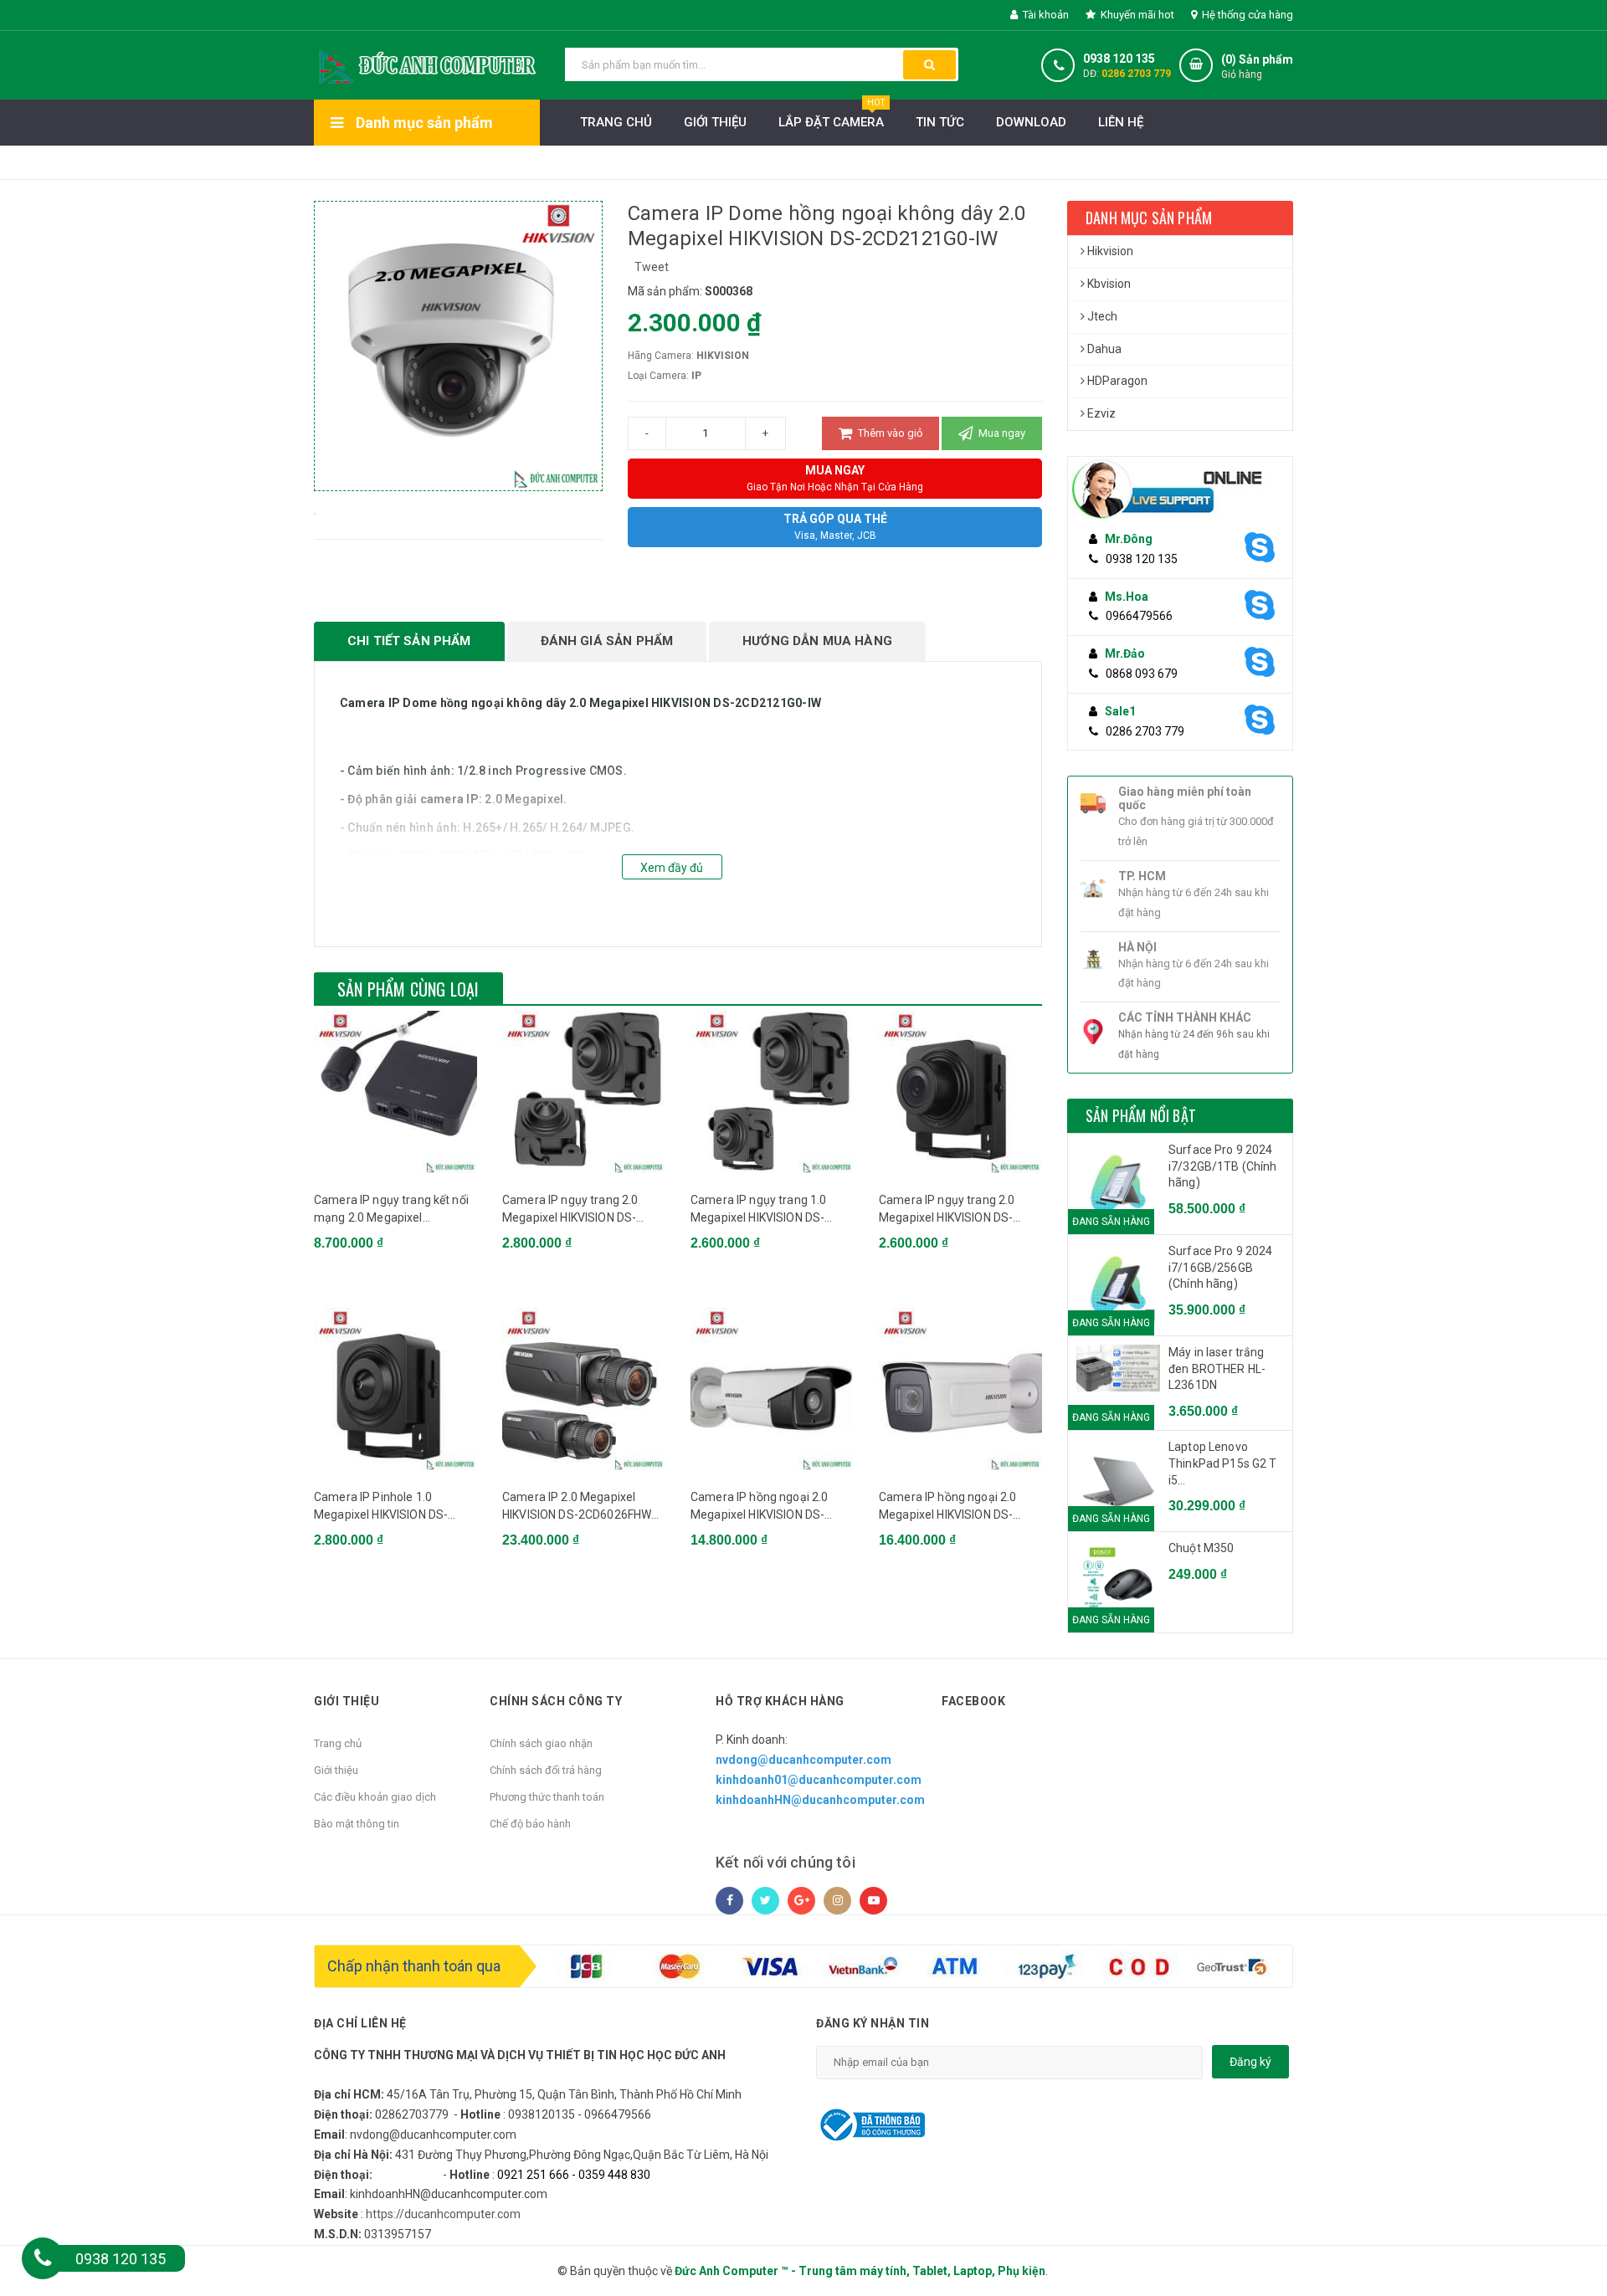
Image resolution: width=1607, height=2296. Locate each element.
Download (1031, 122)
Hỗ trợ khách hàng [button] (780, 1701)
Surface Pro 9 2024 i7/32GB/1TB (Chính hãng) (1223, 1166)
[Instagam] (837, 1901)
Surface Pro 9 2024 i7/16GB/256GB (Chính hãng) (1221, 1267)
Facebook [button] (973, 1701)
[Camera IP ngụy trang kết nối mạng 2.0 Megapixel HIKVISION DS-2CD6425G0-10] (395, 1092)
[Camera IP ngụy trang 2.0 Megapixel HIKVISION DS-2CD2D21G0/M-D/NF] (960, 1092)
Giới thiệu (715, 122)
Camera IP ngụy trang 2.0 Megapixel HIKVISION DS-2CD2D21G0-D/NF (570, 1210)
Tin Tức (940, 122)
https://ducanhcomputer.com (443, 2214)
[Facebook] (729, 1901)
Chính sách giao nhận (541, 1743)
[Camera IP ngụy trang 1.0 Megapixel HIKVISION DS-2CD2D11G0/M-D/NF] (772, 1092)
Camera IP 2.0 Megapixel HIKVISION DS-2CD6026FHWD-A (583, 1507)
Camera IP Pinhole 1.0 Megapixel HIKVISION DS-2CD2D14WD (381, 1507)
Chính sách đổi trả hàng (546, 1770)
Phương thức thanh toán (547, 1797)
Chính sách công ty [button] (556, 1701)
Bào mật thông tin (357, 1824)
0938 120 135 (1119, 59)
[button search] (929, 65)
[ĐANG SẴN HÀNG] (1118, 1368)
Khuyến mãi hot (1136, 15)
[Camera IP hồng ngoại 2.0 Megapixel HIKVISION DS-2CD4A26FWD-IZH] (772, 1389)
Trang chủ (338, 1743)
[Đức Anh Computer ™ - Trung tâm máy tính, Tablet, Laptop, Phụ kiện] (427, 64)
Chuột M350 (1201, 1548)
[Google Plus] (801, 1901)
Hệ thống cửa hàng (1246, 15)
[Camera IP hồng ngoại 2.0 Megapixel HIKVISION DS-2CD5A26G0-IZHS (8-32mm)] (960, 1389)
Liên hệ (1121, 122)
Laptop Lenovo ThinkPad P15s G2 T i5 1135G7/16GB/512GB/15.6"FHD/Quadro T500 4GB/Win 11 (1226, 1464)
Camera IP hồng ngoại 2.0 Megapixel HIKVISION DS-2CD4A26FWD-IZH (759, 1507)
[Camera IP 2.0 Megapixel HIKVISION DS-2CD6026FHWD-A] (584, 1389)
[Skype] (1258, 548)
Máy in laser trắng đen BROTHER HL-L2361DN (1217, 1368)
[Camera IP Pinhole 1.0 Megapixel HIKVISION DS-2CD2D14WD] (395, 1389)
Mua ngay (1001, 433)
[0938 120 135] (43, 2258)
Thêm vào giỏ (889, 433)
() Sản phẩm (1257, 67)
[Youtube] (873, 1901)
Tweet (652, 267)
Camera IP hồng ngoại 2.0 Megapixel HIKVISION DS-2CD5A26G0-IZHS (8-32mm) (955, 1507)
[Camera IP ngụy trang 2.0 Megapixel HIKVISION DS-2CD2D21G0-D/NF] (584, 1092)
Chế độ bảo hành (530, 1824)
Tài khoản (1045, 15)
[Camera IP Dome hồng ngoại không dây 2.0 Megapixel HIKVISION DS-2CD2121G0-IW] (315, 513)
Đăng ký (1250, 2062)
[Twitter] (765, 1901)
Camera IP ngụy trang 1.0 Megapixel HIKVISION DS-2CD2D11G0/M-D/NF (758, 1210)
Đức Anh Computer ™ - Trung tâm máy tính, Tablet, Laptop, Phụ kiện (860, 2271)
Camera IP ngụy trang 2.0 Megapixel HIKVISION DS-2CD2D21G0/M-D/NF (947, 1210)
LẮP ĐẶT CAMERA (832, 115)
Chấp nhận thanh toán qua (414, 1966)
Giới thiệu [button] (347, 1701)
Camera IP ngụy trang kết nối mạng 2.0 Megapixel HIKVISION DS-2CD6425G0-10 (393, 1210)
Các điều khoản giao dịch (375, 1797)
